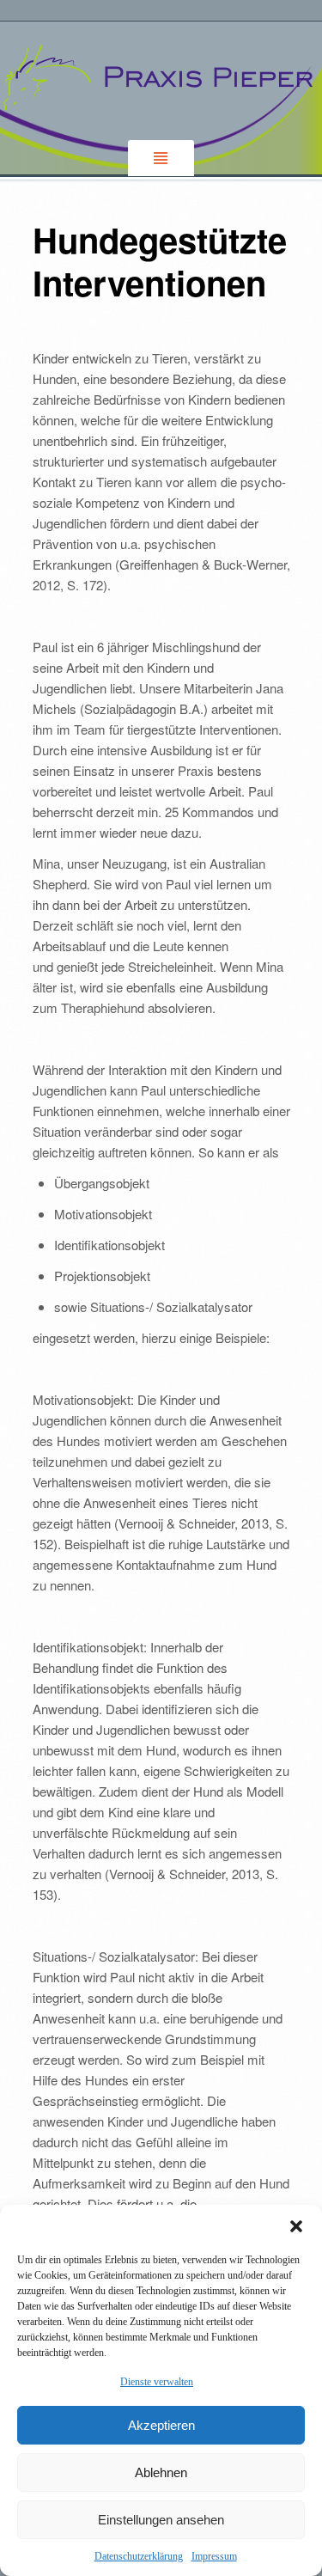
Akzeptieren (161, 2425)
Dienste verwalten (157, 2382)
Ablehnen (161, 2472)
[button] (296, 2226)
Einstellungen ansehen (161, 2520)
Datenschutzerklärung (139, 2556)
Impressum (214, 2556)
